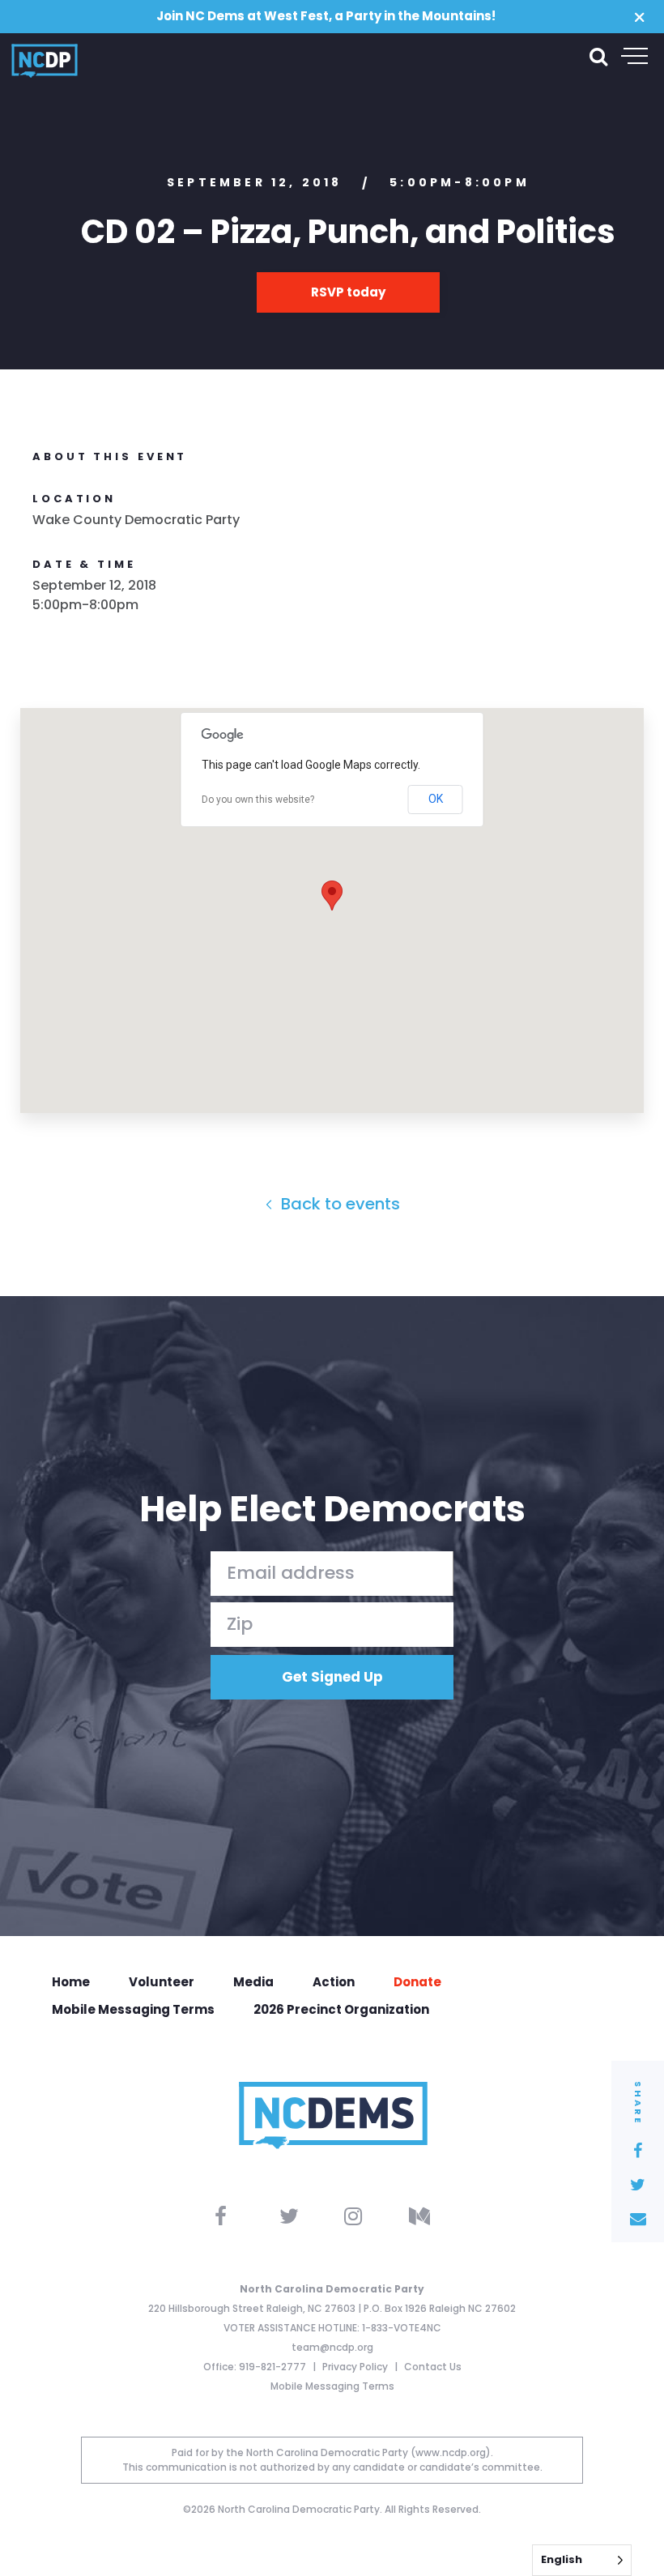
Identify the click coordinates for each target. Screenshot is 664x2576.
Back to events (338, 1204)
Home (71, 1982)
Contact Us (433, 2367)
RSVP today (348, 292)
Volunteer (162, 1982)
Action (334, 1982)
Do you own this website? (258, 800)
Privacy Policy (356, 2367)
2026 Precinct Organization (341, 2009)
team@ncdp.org (332, 2347)
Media (253, 1982)
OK (436, 799)
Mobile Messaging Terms (133, 2009)
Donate (417, 1982)
